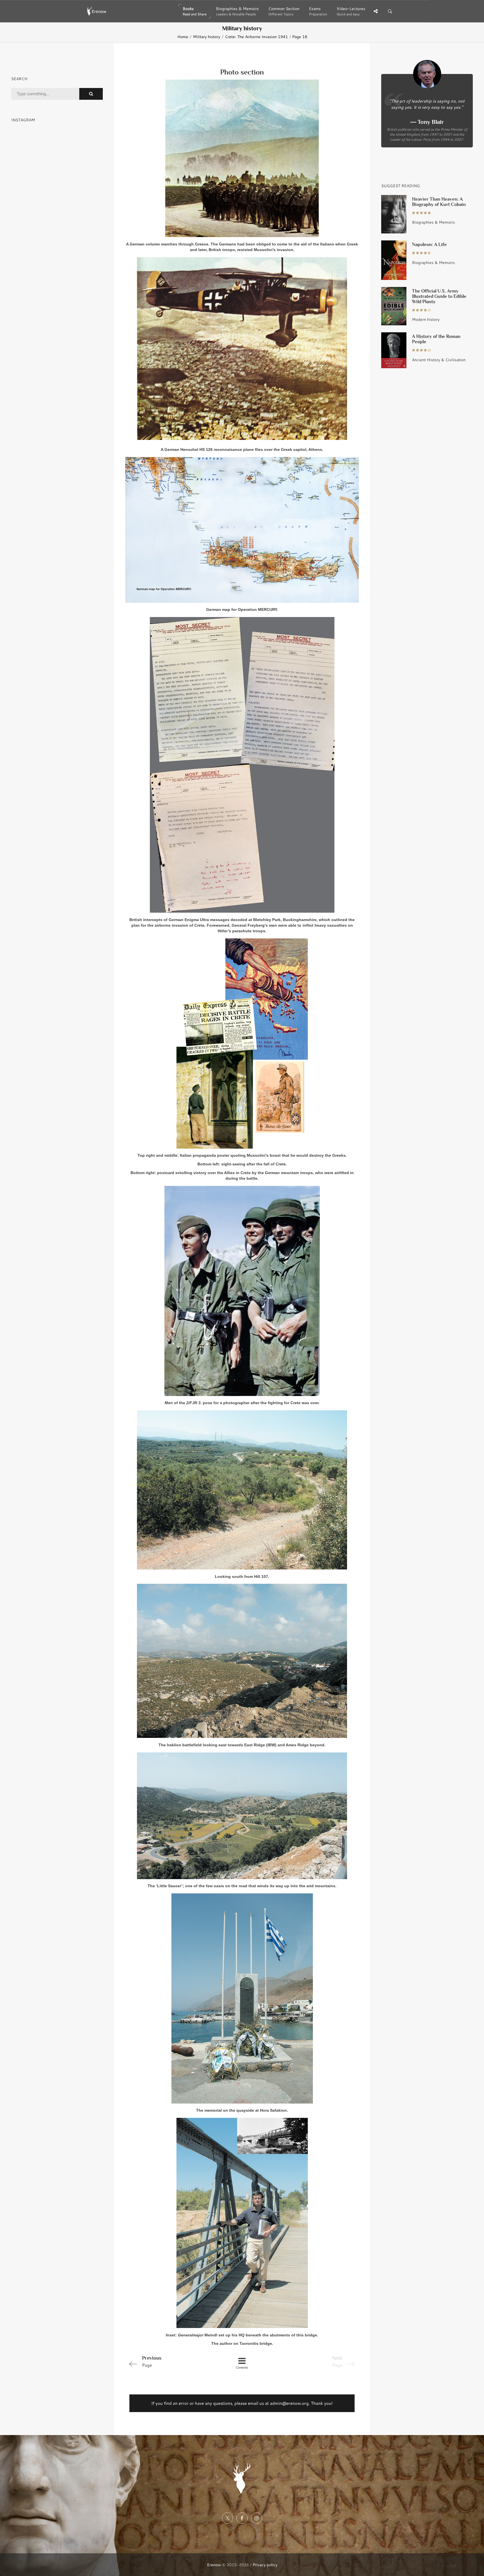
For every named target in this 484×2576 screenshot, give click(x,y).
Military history (207, 37)
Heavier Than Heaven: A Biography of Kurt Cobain (439, 202)
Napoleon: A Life (429, 244)
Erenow (214, 2565)
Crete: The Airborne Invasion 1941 (256, 37)
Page (152, 2361)
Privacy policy (265, 2565)
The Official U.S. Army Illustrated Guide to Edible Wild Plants (439, 296)
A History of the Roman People (436, 339)
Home (183, 37)
